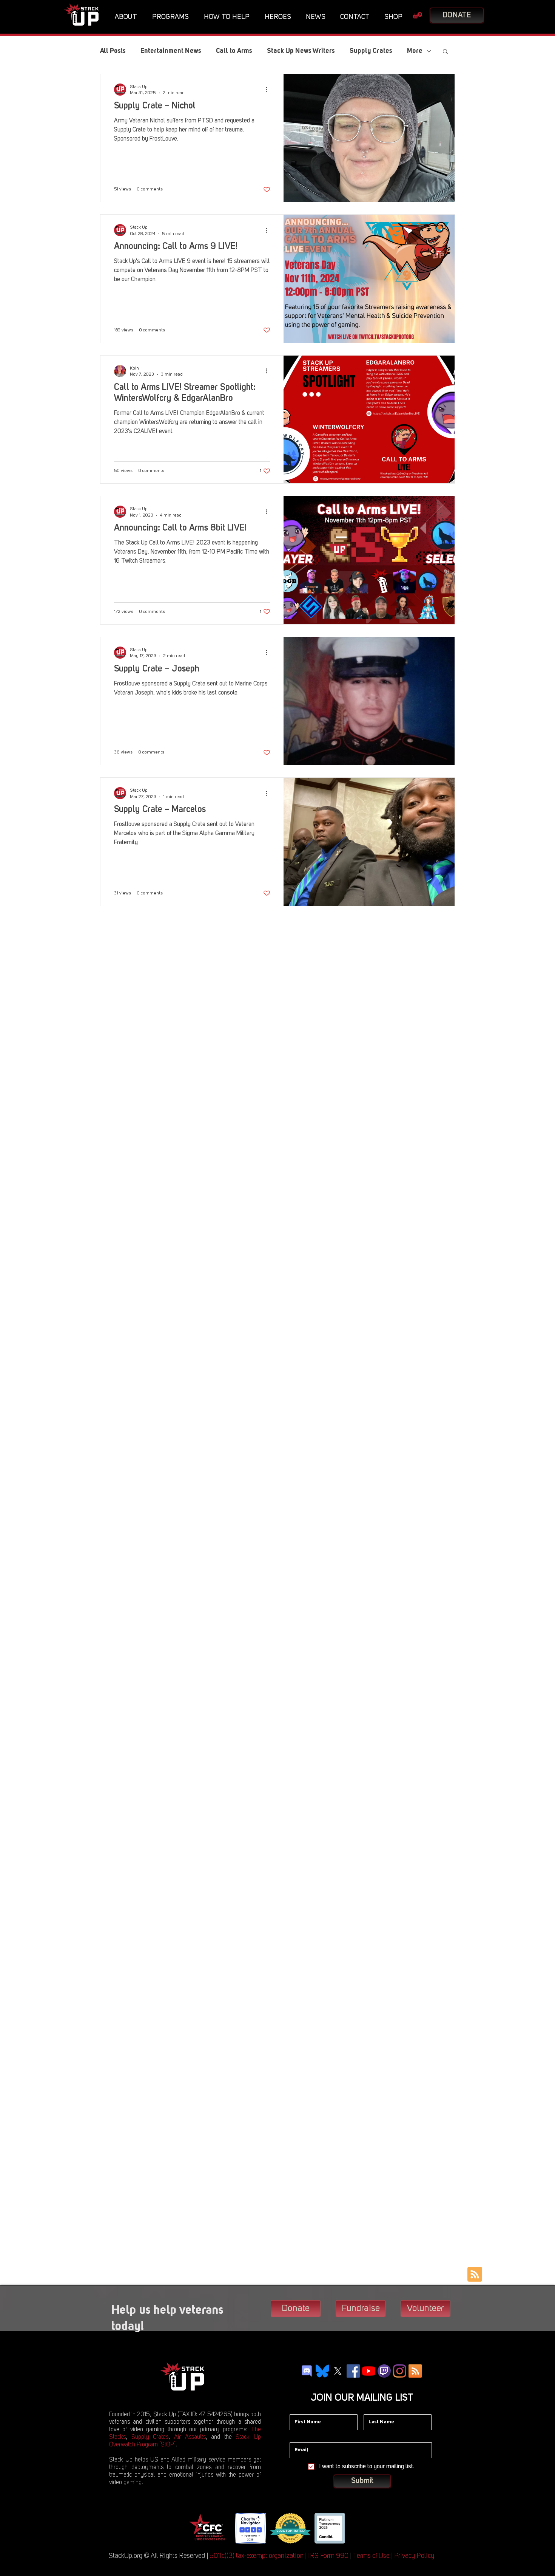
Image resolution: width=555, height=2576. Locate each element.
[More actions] (269, 90)
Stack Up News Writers (301, 51)
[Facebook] (353, 2371)
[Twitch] (384, 2371)
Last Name (376, 2409)
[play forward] (357, 2528)
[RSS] (415, 2371)
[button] (128, 17)
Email (296, 2437)
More (415, 51)
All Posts (113, 51)
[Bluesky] (322, 2371)
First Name (302, 2409)
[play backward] (197, 2528)
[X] (338, 2371)
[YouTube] (369, 2371)
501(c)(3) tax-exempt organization (257, 2556)
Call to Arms (234, 51)
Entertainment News (171, 51)
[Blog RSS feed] (475, 2275)
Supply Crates (371, 51)
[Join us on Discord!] (307, 2371)
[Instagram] (400, 2371)
